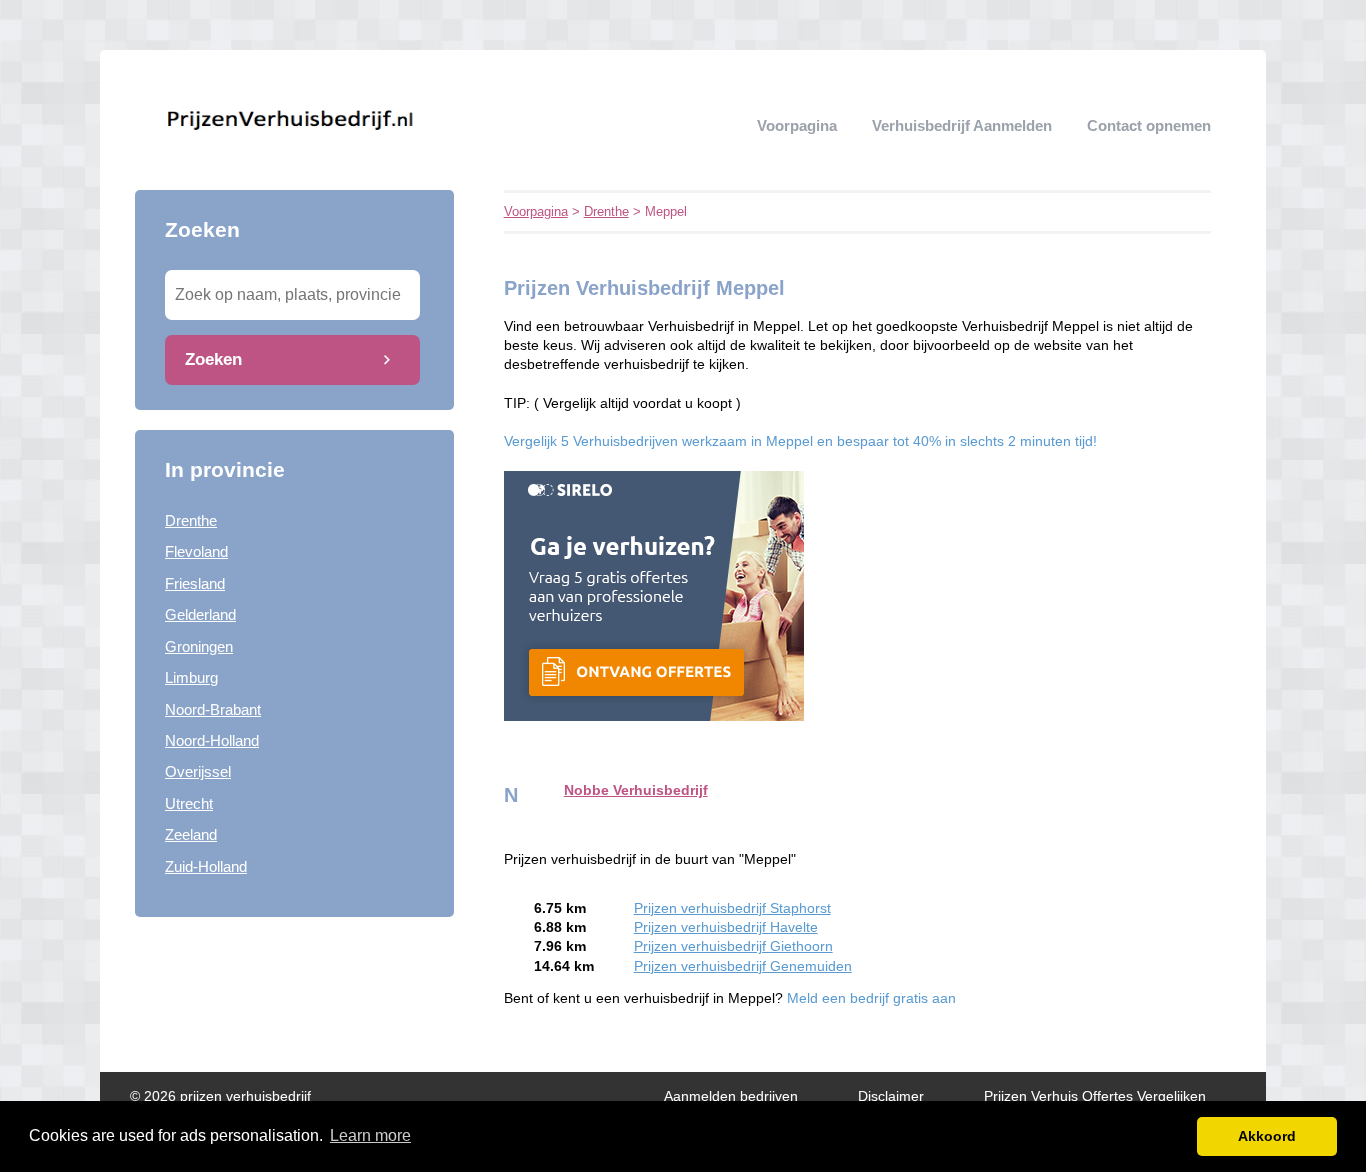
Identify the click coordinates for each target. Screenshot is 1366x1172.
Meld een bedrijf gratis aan (871, 998)
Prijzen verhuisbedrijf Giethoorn (733, 946)
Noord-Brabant (213, 709)
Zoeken (213, 359)
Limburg (191, 677)
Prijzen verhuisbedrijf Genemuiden (743, 966)
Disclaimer (891, 1096)
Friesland (195, 583)
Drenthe (191, 520)
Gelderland (200, 614)
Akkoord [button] (1267, 1136)
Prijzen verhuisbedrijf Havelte (726, 927)
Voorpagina (797, 125)
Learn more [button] (370, 1135)
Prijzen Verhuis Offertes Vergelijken (1095, 1096)
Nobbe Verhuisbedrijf (636, 790)
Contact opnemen (1149, 125)
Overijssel (198, 771)
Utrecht (189, 803)
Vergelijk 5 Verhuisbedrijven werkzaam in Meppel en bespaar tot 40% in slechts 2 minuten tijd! (800, 441)
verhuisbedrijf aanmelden (962, 125)
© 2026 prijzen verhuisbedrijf (220, 1096)
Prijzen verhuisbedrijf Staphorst (732, 908)
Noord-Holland (212, 740)
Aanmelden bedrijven (731, 1096)
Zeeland (191, 834)
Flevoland (196, 551)
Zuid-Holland (206, 866)
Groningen (199, 646)
